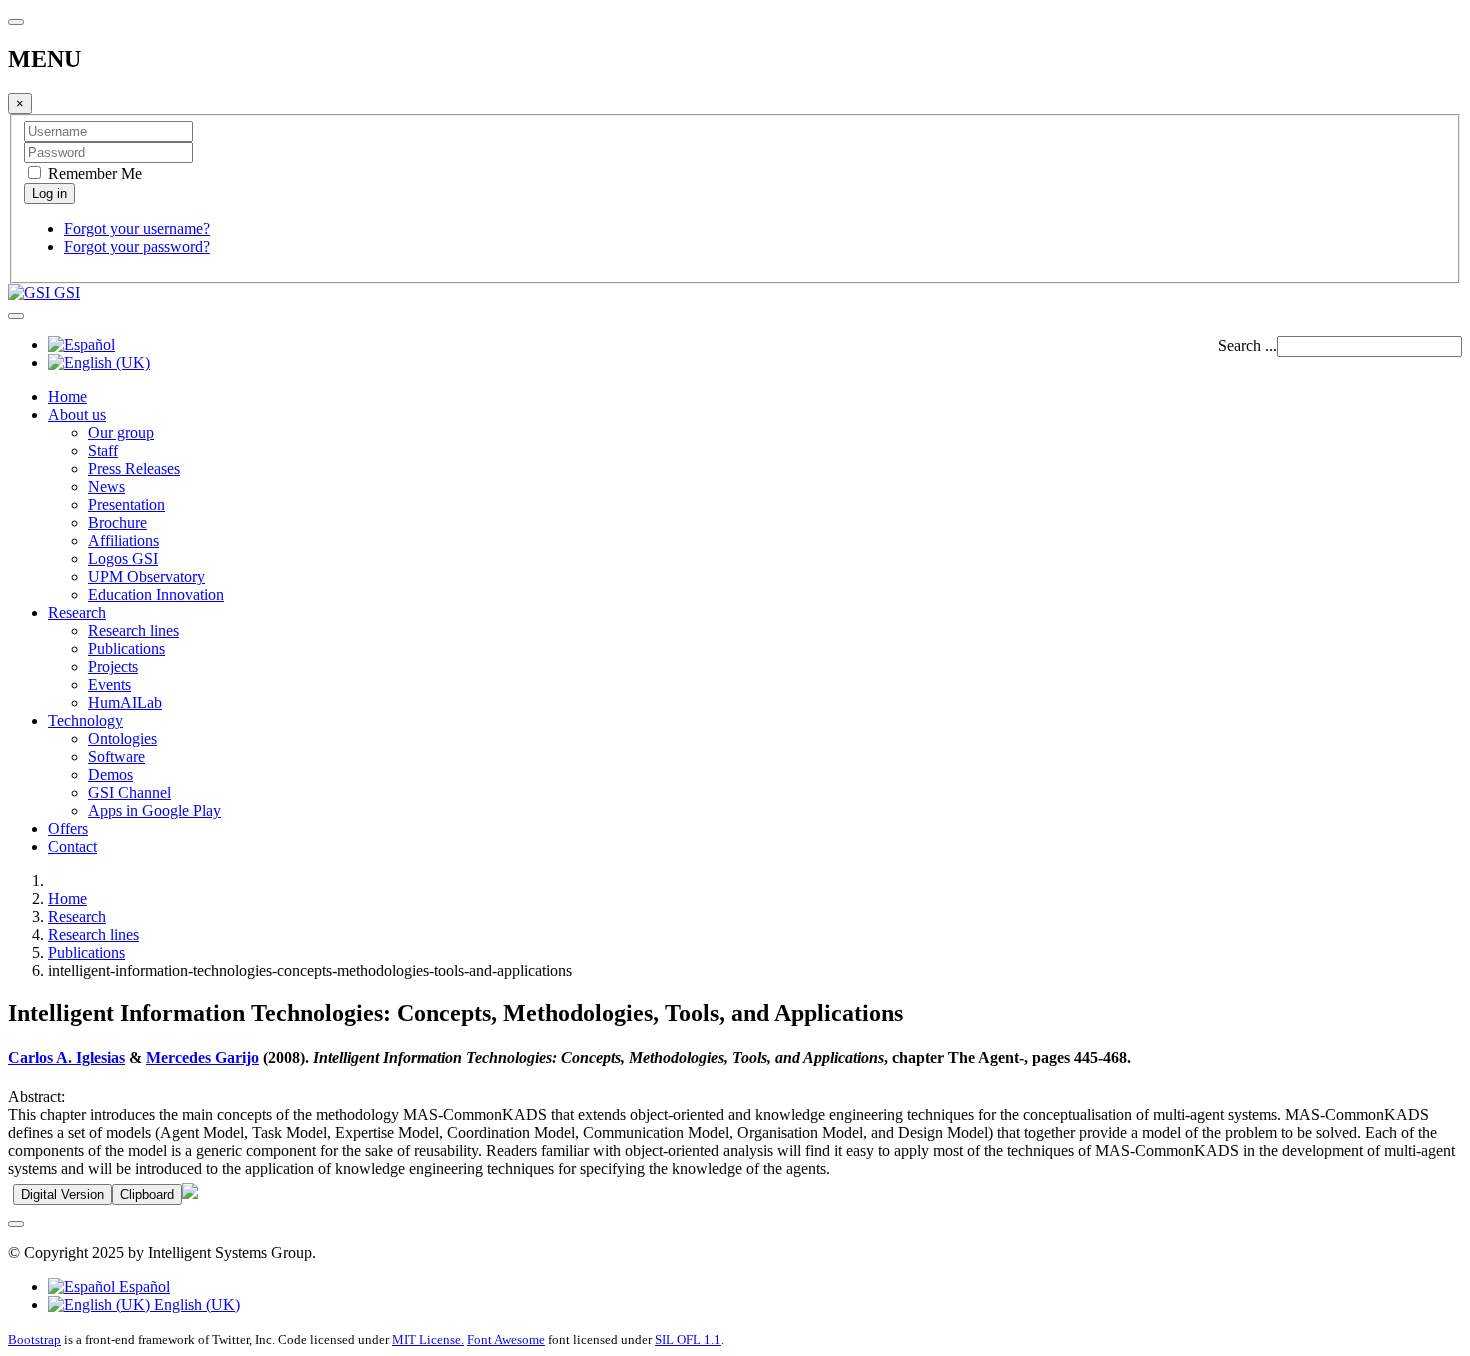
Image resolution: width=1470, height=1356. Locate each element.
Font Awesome (506, 1339)
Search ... (1247, 345)
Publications (126, 648)
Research (77, 612)
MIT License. (428, 1339)
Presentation (126, 504)
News (106, 486)
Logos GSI (123, 558)
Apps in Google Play (154, 810)
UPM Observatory (146, 576)
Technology (85, 720)
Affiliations (123, 540)
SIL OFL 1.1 (688, 1339)
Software (116, 756)
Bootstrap (34, 1339)
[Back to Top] (16, 1224)
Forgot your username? (137, 228)
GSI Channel (129, 792)
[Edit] (190, 1193)
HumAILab (125, 702)
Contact (72, 846)
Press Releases (134, 468)
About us (77, 414)
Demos (110, 774)
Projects (113, 666)
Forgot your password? (137, 246)
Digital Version (62, 1194)
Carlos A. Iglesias (66, 1057)
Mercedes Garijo (202, 1057)
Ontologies (122, 738)
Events (109, 684)
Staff (103, 450)
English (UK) (195, 1304)
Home (67, 396)
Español (142, 1286)
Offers (68, 828)
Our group (121, 432)
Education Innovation (156, 594)
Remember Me (93, 173)
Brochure (117, 522)
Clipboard (147, 1194)
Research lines (133, 630)
